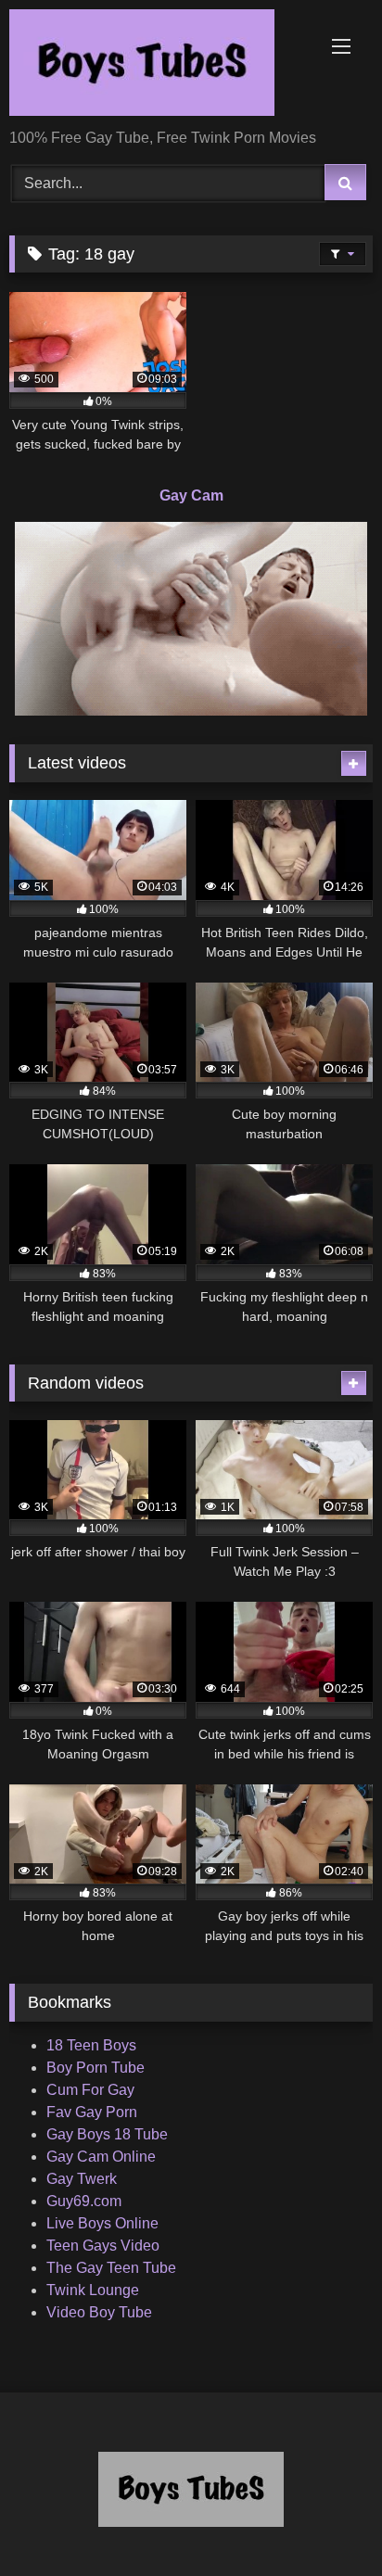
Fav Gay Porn (92, 2112)
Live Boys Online (102, 2223)
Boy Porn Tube (95, 2068)
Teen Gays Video (103, 2246)
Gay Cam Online (101, 2157)
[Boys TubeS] (157, 66)
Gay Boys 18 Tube (107, 2134)
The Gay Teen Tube (111, 2268)
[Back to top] (325, 2521)
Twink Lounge (93, 2290)
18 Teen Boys (91, 2045)
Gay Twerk (82, 2179)
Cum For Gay (90, 2090)
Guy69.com (84, 2201)
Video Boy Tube (99, 2312)
